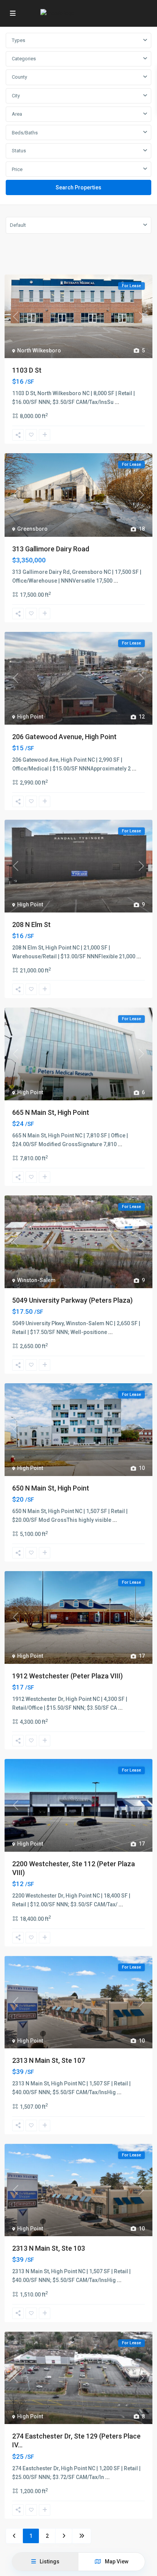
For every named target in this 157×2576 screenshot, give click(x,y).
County (19, 77)
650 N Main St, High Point (51, 1488)
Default (18, 225)
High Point (30, 717)
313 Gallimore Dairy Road (51, 549)
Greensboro (32, 529)
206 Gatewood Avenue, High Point (64, 737)
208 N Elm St (31, 925)
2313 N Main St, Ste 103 (49, 2248)
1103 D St (27, 370)
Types (18, 40)
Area (17, 114)
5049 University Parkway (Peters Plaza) (72, 1300)
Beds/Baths (25, 133)
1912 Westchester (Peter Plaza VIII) (67, 1676)
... (117, 402)
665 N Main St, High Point (51, 1112)
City (16, 96)
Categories (24, 59)
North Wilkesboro (39, 350)
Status (19, 151)
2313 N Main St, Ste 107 (49, 2060)
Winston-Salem (36, 1280)
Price (17, 169)
